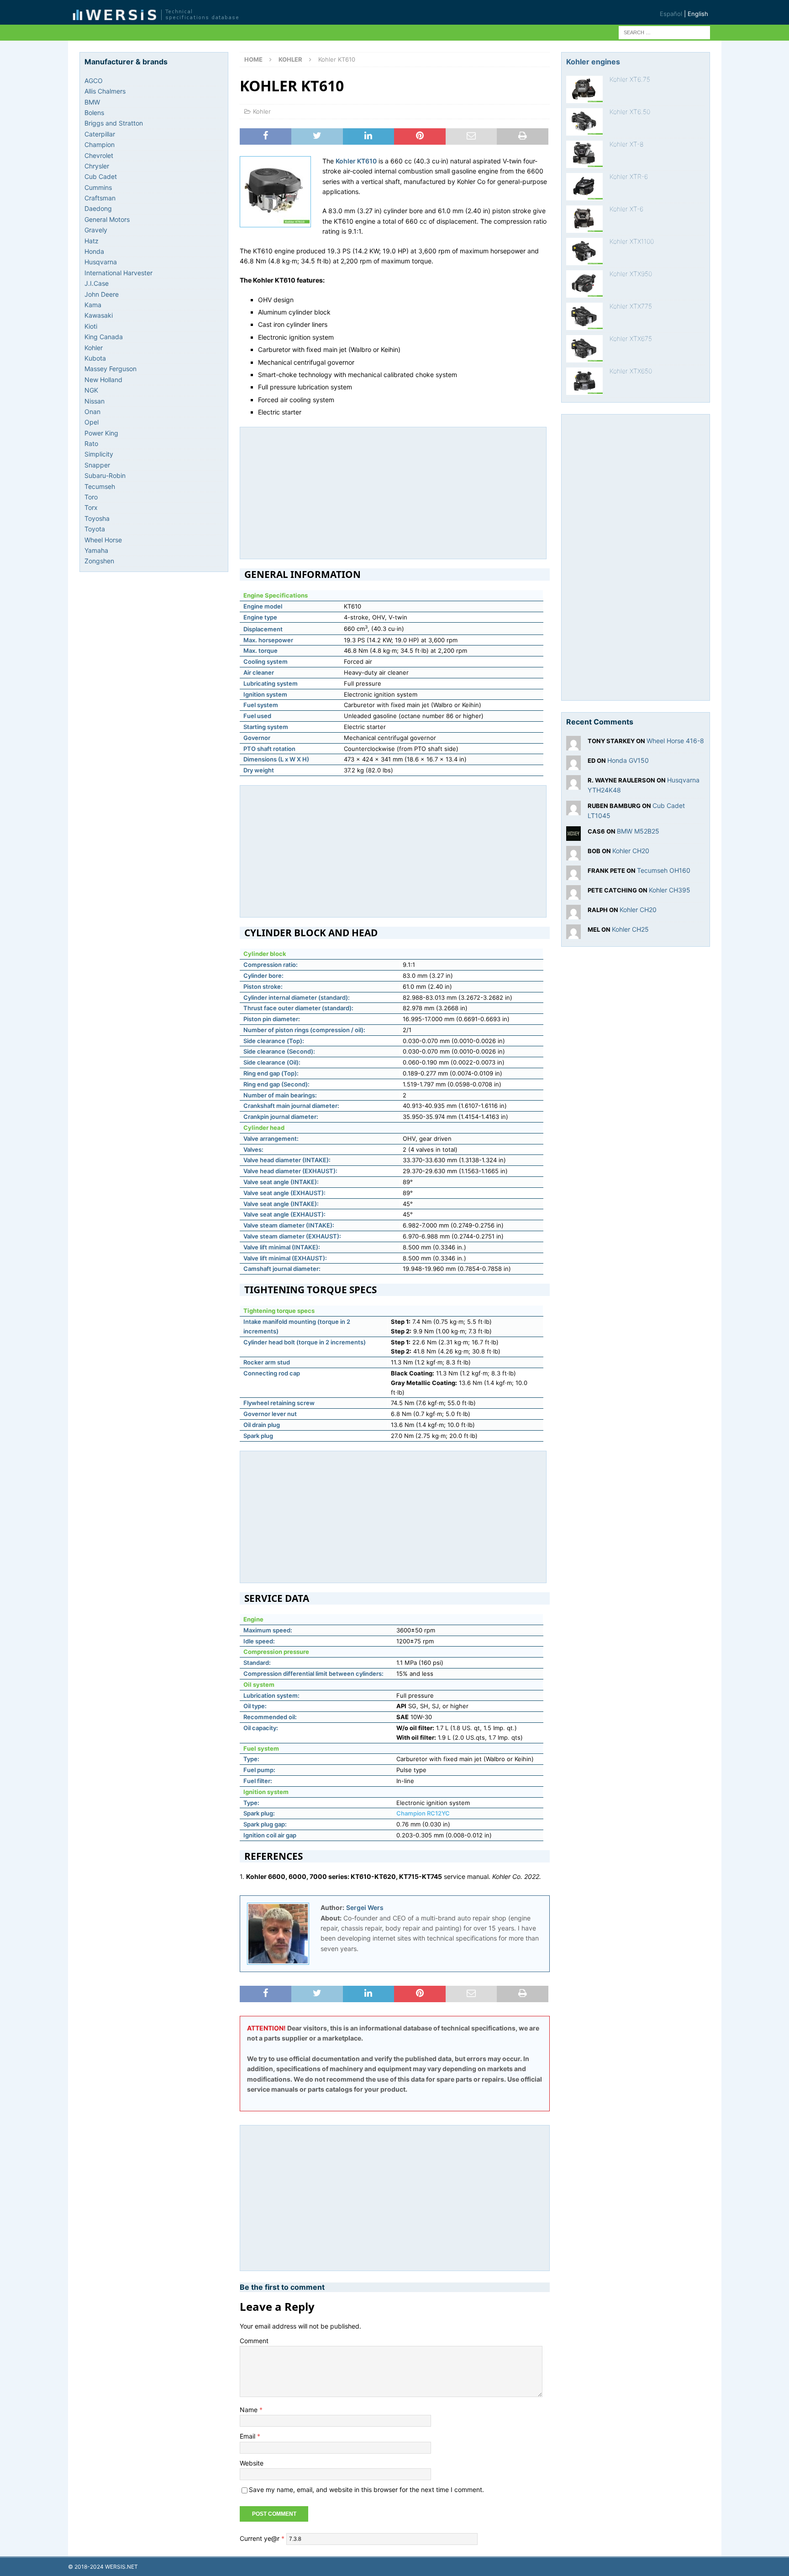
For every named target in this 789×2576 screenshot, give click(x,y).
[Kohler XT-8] (584, 154)
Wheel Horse (103, 540)
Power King (101, 433)
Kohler (262, 111)
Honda (94, 251)
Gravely (96, 230)
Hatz (92, 241)
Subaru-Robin (105, 475)
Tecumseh (100, 486)
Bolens (94, 113)
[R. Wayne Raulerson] (573, 784)
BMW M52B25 (638, 831)
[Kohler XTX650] (584, 381)
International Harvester (118, 273)
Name (250, 2410)
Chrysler (97, 166)
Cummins (98, 187)
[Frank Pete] (573, 874)
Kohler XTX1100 (632, 241)
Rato (91, 443)
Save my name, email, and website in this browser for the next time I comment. (366, 2489)
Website (252, 2463)
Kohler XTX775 (631, 306)
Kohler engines (593, 62)
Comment (254, 2341)
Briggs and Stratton (114, 123)
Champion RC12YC (423, 1813)
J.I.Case (97, 283)
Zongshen (99, 561)
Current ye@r (262, 2538)
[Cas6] (573, 835)
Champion (100, 144)
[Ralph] (573, 914)
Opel (92, 422)
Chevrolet (99, 155)
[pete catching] (573, 894)
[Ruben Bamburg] (573, 810)
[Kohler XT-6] (584, 219)
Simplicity (99, 454)
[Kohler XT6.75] (584, 89)
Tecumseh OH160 (664, 870)
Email (248, 2436)
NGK (91, 390)
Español (671, 14)
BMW (92, 102)
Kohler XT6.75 (630, 79)
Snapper (97, 465)
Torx (91, 507)
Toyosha (97, 518)
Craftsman (100, 198)
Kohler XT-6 (626, 209)
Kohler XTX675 (631, 338)
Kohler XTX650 (631, 371)
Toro (91, 497)
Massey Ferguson (110, 369)
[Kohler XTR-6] (584, 187)
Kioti (91, 326)
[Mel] (573, 933)
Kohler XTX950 (631, 274)
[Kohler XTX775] (584, 316)
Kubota (95, 358)
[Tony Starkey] (573, 745)
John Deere (102, 294)
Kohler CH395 (670, 890)
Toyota (95, 529)
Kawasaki (99, 315)
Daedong (98, 208)
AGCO (94, 81)
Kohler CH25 (630, 929)
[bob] (573, 855)
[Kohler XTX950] (584, 284)
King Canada (104, 337)
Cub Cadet (101, 176)
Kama (93, 305)
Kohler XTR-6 (629, 176)
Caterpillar (100, 134)
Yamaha (96, 550)
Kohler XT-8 (626, 144)
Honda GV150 (628, 760)
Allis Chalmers (105, 91)
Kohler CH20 (631, 851)
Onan (92, 412)
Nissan (95, 401)
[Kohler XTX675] (584, 349)
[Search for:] (664, 32)
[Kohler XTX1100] (584, 252)
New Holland (103, 380)
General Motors (107, 219)
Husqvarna (101, 262)
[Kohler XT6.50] (584, 122)
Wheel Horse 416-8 (675, 741)
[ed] (573, 765)
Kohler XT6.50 (630, 112)
